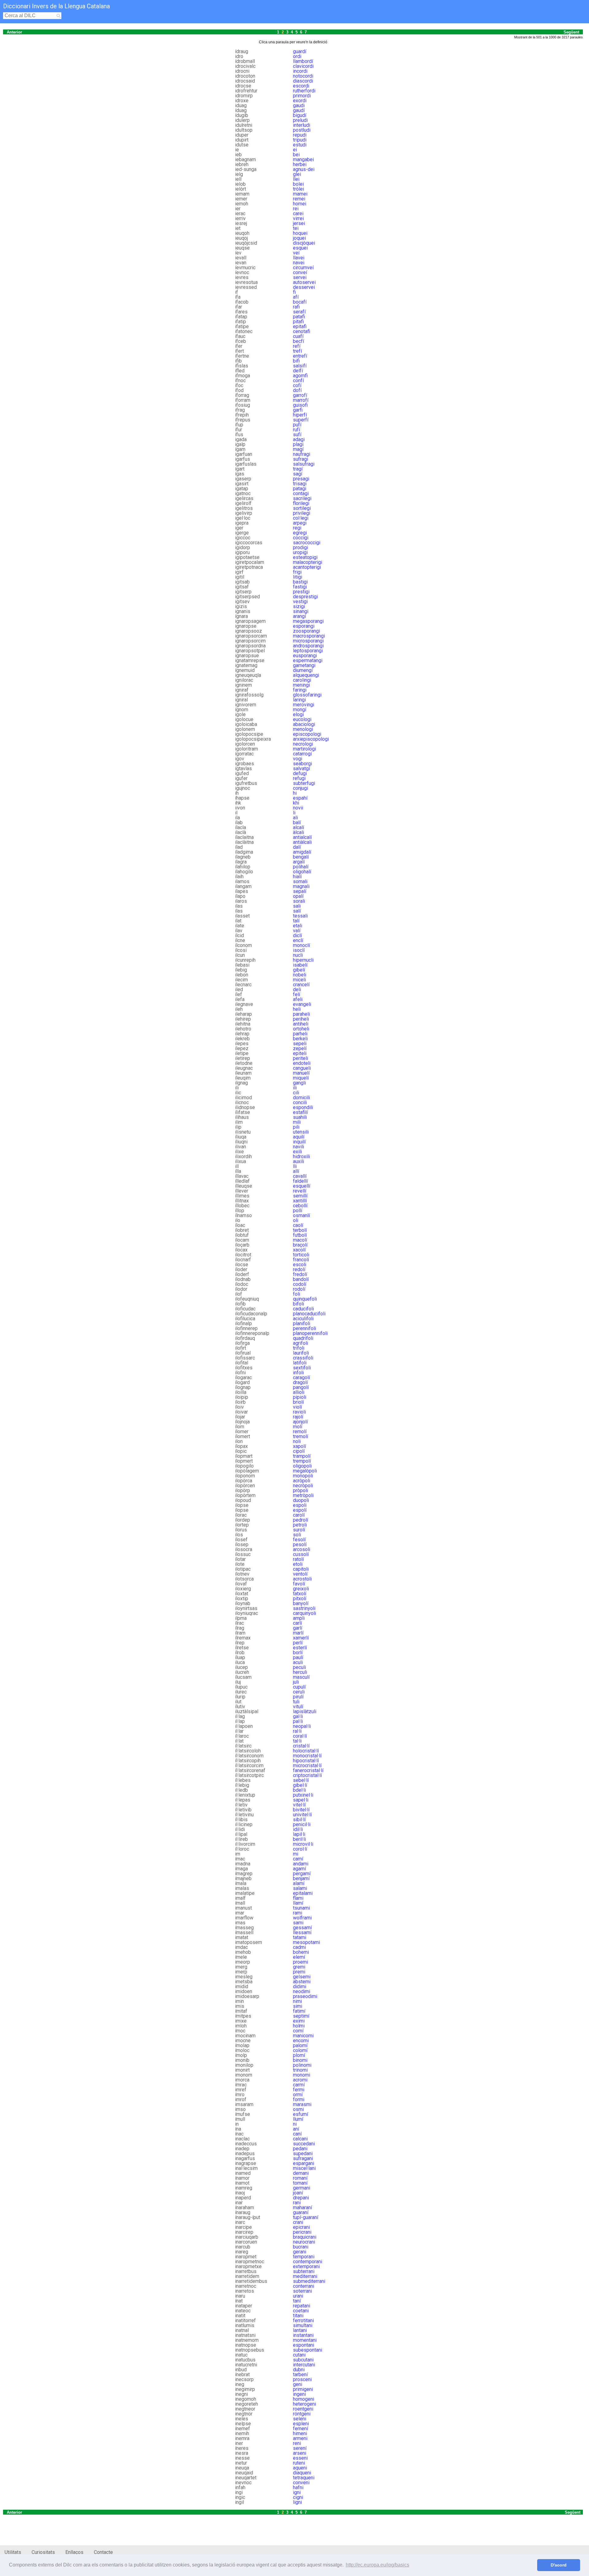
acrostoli (302, 1579)
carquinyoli (304, 1613)
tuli (296, 1702)
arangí (299, 616)
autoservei (304, 282)
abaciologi (304, 724)
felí (296, 994)
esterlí (300, 1648)
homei (300, 204)
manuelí (301, 1073)
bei (296, 155)
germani (302, 2188)
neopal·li (302, 1726)
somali (300, 881)
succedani (304, 2144)
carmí (299, 2085)
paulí (298, 1657)
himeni (300, 2433)
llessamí (302, 1932)
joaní (298, 2193)
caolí (298, 1225)
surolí (299, 1530)
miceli (299, 980)
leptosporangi (308, 651)
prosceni (302, 2379)
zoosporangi (306, 631)
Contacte (103, 2552)
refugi (299, 778)
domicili (301, 1098)
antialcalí (302, 837)
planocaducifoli (309, 1314)
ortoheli (301, 1029)
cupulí (299, 1687)
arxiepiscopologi (311, 739)
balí (297, 822)
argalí (299, 862)
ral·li (297, 1731)
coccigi (301, 538)
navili (298, 1147)
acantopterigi (307, 567)
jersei (299, 223)
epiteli (300, 1053)
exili (297, 1152)
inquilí (299, 1142)
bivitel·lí (301, 1810)
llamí (298, 1903)
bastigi (300, 582)
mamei (300, 194)
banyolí (301, 1603)
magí (298, 449)
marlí (298, 1633)
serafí (299, 312)
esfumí (300, 2114)
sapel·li (301, 1800)
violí (297, 1407)
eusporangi (305, 656)
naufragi (302, 454)
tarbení (300, 2374)
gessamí (302, 1928)
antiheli (301, 1024)
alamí (299, 1883)
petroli (300, 1525)
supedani (303, 2153)
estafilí (300, 1112)
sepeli (300, 1044)
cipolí (299, 1451)
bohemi (301, 1952)
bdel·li (299, 1790)
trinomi (300, 2070)
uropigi (300, 552)
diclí (297, 935)
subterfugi (304, 783)
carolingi (302, 680)
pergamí (302, 1874)
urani (298, 2296)
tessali (300, 916)
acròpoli (302, 1481)
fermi (299, 2090)
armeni (300, 2438)
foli (296, 1294)
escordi (301, 86)
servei (300, 277)
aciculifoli (303, 1319)
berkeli (300, 1039)
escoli (300, 1265)
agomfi (300, 376)
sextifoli (302, 1368)
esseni (300, 2458)
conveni (301, 2483)
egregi (300, 533)
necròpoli (303, 1486)
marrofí (301, 400)
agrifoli (300, 1343)
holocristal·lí (306, 1751)
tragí (298, 469)
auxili (298, 1161)
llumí (298, 2119)
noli (297, 1441)
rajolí (298, 1417)
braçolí (300, 1245)
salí (297, 911)
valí (297, 931)
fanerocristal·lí (308, 1770)
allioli (299, 1392)
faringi (300, 690)
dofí (297, 390)
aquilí (299, 1137)
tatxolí (300, 1594)
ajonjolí (300, 1422)
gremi (299, 1967)
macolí (300, 1240)
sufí (297, 435)
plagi (298, 444)
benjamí (301, 1878)
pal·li (298, 1721)
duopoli (301, 1500)
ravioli (299, 1412)
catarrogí (302, 754)
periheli (301, 1019)
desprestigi (305, 597)
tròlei (298, 189)
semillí (300, 1196)
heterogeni (304, 2404)
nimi (297, 2001)
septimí (301, 2016)
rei (296, 209)
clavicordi (303, 66)
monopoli (303, 1476)
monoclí (301, 945)
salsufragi (304, 464)
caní (297, 2134)
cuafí (298, 336)
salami (300, 1888)
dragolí (300, 1382)
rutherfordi (304, 91)
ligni (297, 2502)
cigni (298, 2497)
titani (298, 2316)
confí (298, 380)
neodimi (302, 1991)
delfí (298, 371)
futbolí (300, 1235)
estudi (300, 145)
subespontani (308, 2350)
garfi (298, 410)
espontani (304, 2345)
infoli (298, 1373)
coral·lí (300, 1736)
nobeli (300, 975)
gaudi (299, 105)
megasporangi (308, 621)
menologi (303, 729)
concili (300, 1102)
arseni (300, 2453)
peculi (299, 1667)
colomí (300, 2050)
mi (296, 1854)
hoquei (300, 233)
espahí (300, 798)
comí (298, 2031)
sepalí (300, 891)
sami (298, 1923)
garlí (298, 1628)
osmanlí (301, 1215)
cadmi (299, 1947)
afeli (298, 999)
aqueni (300, 2468)
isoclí (299, 950)
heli (297, 1009)
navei (299, 263)
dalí (297, 847)
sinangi (301, 611)
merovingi (304, 705)
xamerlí (301, 1638)
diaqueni (302, 2473)
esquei (300, 248)
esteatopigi (305, 557)
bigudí (300, 115)
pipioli (300, 1397)
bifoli (298, 1304)
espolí (300, 1510)
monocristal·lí (307, 1756)
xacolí (299, 1250)
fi (294, 292)
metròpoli (303, 1495)
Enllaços (74, 2552)
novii (298, 808)
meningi (301, 685)
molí (298, 1427)
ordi (297, 56)
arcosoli (302, 1549)
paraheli (301, 1014)
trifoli (299, 1348)
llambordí (303, 61)
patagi (300, 489)
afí (296, 297)
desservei (304, 287)
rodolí (299, 1289)
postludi (302, 130)
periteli (300, 1058)
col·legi (301, 518)
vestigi (300, 601)
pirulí (298, 1697)
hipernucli (303, 960)
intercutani (304, 2365)
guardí (300, 51)
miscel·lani (304, 2168)
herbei (300, 164)
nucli (298, 955)
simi (298, 2006)
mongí (300, 710)
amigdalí (302, 852)
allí (296, 1171)
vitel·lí (299, 1805)
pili (296, 1127)
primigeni (303, 2389)
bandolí (301, 1279)
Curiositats (43, 2552)
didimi (300, 1986)
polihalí (301, 867)
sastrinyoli (304, 1608)
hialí (297, 877)
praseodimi (305, 1996)
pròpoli (300, 1490)
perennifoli (304, 1328)
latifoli (300, 1363)
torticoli (301, 1255)
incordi (300, 71)
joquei (299, 238)
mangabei (303, 159)
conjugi (300, 788)
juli (296, 1682)
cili (296, 1093)
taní (297, 2301)
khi (296, 803)
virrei (298, 218)
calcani (300, 2139)
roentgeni (303, 2409)
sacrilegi (302, 498)
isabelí (300, 965)
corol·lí (300, 1849)
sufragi (300, 459)
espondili (303, 1107)
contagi (301, 493)
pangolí (301, 1387)
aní (296, 2129)
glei (297, 174)
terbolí (300, 1230)
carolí (299, 1515)
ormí (298, 2095)
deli (297, 989)
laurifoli (301, 1353)
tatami (300, 1937)
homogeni (304, 2399)
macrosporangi (309, 636)
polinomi (302, 2065)
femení (300, 2429)
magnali (301, 886)
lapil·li (299, 1834)
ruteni (299, 2463)
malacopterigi (308, 562)
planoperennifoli (310, 1333)
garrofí (300, 395)
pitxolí (300, 1598)
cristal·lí (301, 1746)
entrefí (300, 356)
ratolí (298, 1559)
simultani (303, 2325)
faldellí (300, 1181)
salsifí (300, 366)
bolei (298, 184)
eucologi (302, 719)
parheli (300, 1034)
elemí (299, 1957)
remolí (300, 1432)
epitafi (300, 326)
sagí (298, 474)
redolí (299, 1269)
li (294, 813)
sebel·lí (301, 1780)
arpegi (300, 523)
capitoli (301, 1569)
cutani (299, 2355)
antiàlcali (302, 842)
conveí (300, 272)
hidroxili (301, 1156)
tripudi (300, 140)
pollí (298, 1210)
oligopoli (302, 1466)
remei (299, 199)
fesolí (299, 1540)
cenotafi (302, 331)
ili (295, 1088)
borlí (298, 1653)
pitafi (298, 322)
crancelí (301, 985)
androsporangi (308, 646)
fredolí (300, 1274)
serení (300, 2448)
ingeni (299, 2394)
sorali (299, 901)
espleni (301, 2424)
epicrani (301, 2227)
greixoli (301, 1589)
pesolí (300, 1544)
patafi (299, 317)
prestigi (301, 592)
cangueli (302, 1068)
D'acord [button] (559, 2565)
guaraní (301, 2212)
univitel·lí (302, 1815)
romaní (300, 2178)
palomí (300, 2045)
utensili (301, 1132)
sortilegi (302, 508)
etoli (298, 1564)
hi (295, 793)
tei (296, 228)
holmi (299, 2026)
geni (298, 2384)
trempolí (302, 1461)
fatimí (299, 2011)
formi (299, 2099)
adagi (299, 439)
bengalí (301, 857)
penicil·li (302, 1824)
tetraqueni (304, 2478)
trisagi (300, 484)
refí (297, 346)
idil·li (298, 1829)
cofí (297, 385)
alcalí (298, 827)
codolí (300, 1284)
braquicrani (305, 2237)
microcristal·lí (307, 1765)
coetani (301, 2311)
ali (295, 818)
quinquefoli (305, 1299)
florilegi (301, 503)
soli (297, 1535)
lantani (300, 2330)
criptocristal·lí (307, 1775)
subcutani (303, 2360)
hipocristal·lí (306, 1761)
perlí (298, 1643)
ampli (299, 1618)
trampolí (302, 1456)
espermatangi (308, 660)
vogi (298, 759)
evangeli (302, 1004)
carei (298, 213)
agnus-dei (304, 169)
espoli (300, 1505)
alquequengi (306, 675)
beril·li (299, 1839)
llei (296, 179)
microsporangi (308, 641)
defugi (300, 773)
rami (298, 1913)
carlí (297, 1623)
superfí (301, 420)
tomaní (300, 2183)
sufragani (303, 2158)
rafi (296, 307)
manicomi (303, 2036)
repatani (302, 2306)
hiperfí (300, 415)
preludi (300, 120)
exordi (300, 101)
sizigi (299, 606)
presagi (301, 479)
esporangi (304, 626)
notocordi (303, 76)
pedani (300, 2149)
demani (301, 2173)
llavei (299, 258)
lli (295, 1166)
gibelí (299, 970)
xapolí (299, 1446)
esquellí (302, 1186)
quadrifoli (303, 1338)
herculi (300, 1672)
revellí (300, 1191)
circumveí (303, 268)
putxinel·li (303, 1795)
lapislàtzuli (305, 1711)
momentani (305, 2340)
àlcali (298, 832)
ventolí (300, 1574)
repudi (300, 135)
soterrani (302, 2291)
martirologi (304, 749)
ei (295, 150)
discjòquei (304, 243)
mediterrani (305, 2276)
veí (296, 253)
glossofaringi (307, 695)
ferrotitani (303, 2320)
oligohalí (302, 872)
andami (301, 1864)
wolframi (302, 1918)
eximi (299, 2021)
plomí (299, 2055)
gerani (300, 2252)
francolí (301, 1260)
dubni (299, 2370)
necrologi (303, 744)
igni (297, 2492)
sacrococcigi (307, 543)
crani (298, 2222)
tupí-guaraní (306, 2217)
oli (296, 1220)
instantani (303, 2335)
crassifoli (303, 1358)
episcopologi (307, 734)
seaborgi (302, 764)
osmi (298, 2109)
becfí (298, 341)
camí (298, 1859)
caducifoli (303, 1309)
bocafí (300, 302)
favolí (299, 1584)
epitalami (303, 1893)
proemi (300, 1962)
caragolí (301, 1377)
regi (297, 528)
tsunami (301, 1908)
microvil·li (303, 1844)
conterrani (304, 2286)
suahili (300, 1117)
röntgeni (302, 2414)
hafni (298, 2487)
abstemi (302, 1982)
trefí (297, 351)
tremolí (300, 1436)
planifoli (302, 1323)
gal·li (298, 1716)
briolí (298, 1402)
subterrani (304, 2271)
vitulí (298, 1707)
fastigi (300, 587)
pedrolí (300, 1520)
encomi (301, 2041)
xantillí (300, 1201)
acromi (300, 2080)
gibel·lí (300, 1785)
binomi (300, 2060)
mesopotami (306, 1942)
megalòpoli (305, 1471)
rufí (296, 430)
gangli (299, 1083)
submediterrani (309, 2281)
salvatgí (301, 768)
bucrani (301, 2247)
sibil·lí (299, 1819)
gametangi (304, 665)
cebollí (300, 1206)
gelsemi (302, 1977)
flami (298, 1898)
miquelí (301, 1078)
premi (299, 1972)
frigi (297, 572)
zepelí (300, 1048)
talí (296, 921)
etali (298, 926)
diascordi (303, 81)
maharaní (302, 2207)
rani (297, 2203)
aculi (298, 1662)
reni (297, 2443)
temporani (304, 2257)
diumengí (303, 670)
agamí (299, 1869)
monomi (302, 2075)
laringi (299, 700)
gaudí (299, 110)
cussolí (301, 1554)
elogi (298, 714)
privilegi (302, 513)
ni (295, 2124)
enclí (298, 940)
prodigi (300, 547)
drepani (301, 2198)
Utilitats (13, 2552)
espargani (304, 2163)
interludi (302, 125)
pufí (297, 425)
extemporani (306, 2266)
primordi (302, 96)
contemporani (308, 2262)
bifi (296, 361)
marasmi (302, 2104)
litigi (298, 577)
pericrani (302, 2232)
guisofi (300, 405)
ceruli (299, 1692)
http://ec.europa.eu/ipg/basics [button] (377, 2565)
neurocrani (304, 2242)
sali (297, 906)
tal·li (297, 1741)
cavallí (300, 1176)
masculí (301, 1677)
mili (297, 1122)
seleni (300, 2419)
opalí (298, 896)
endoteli (302, 1063)
